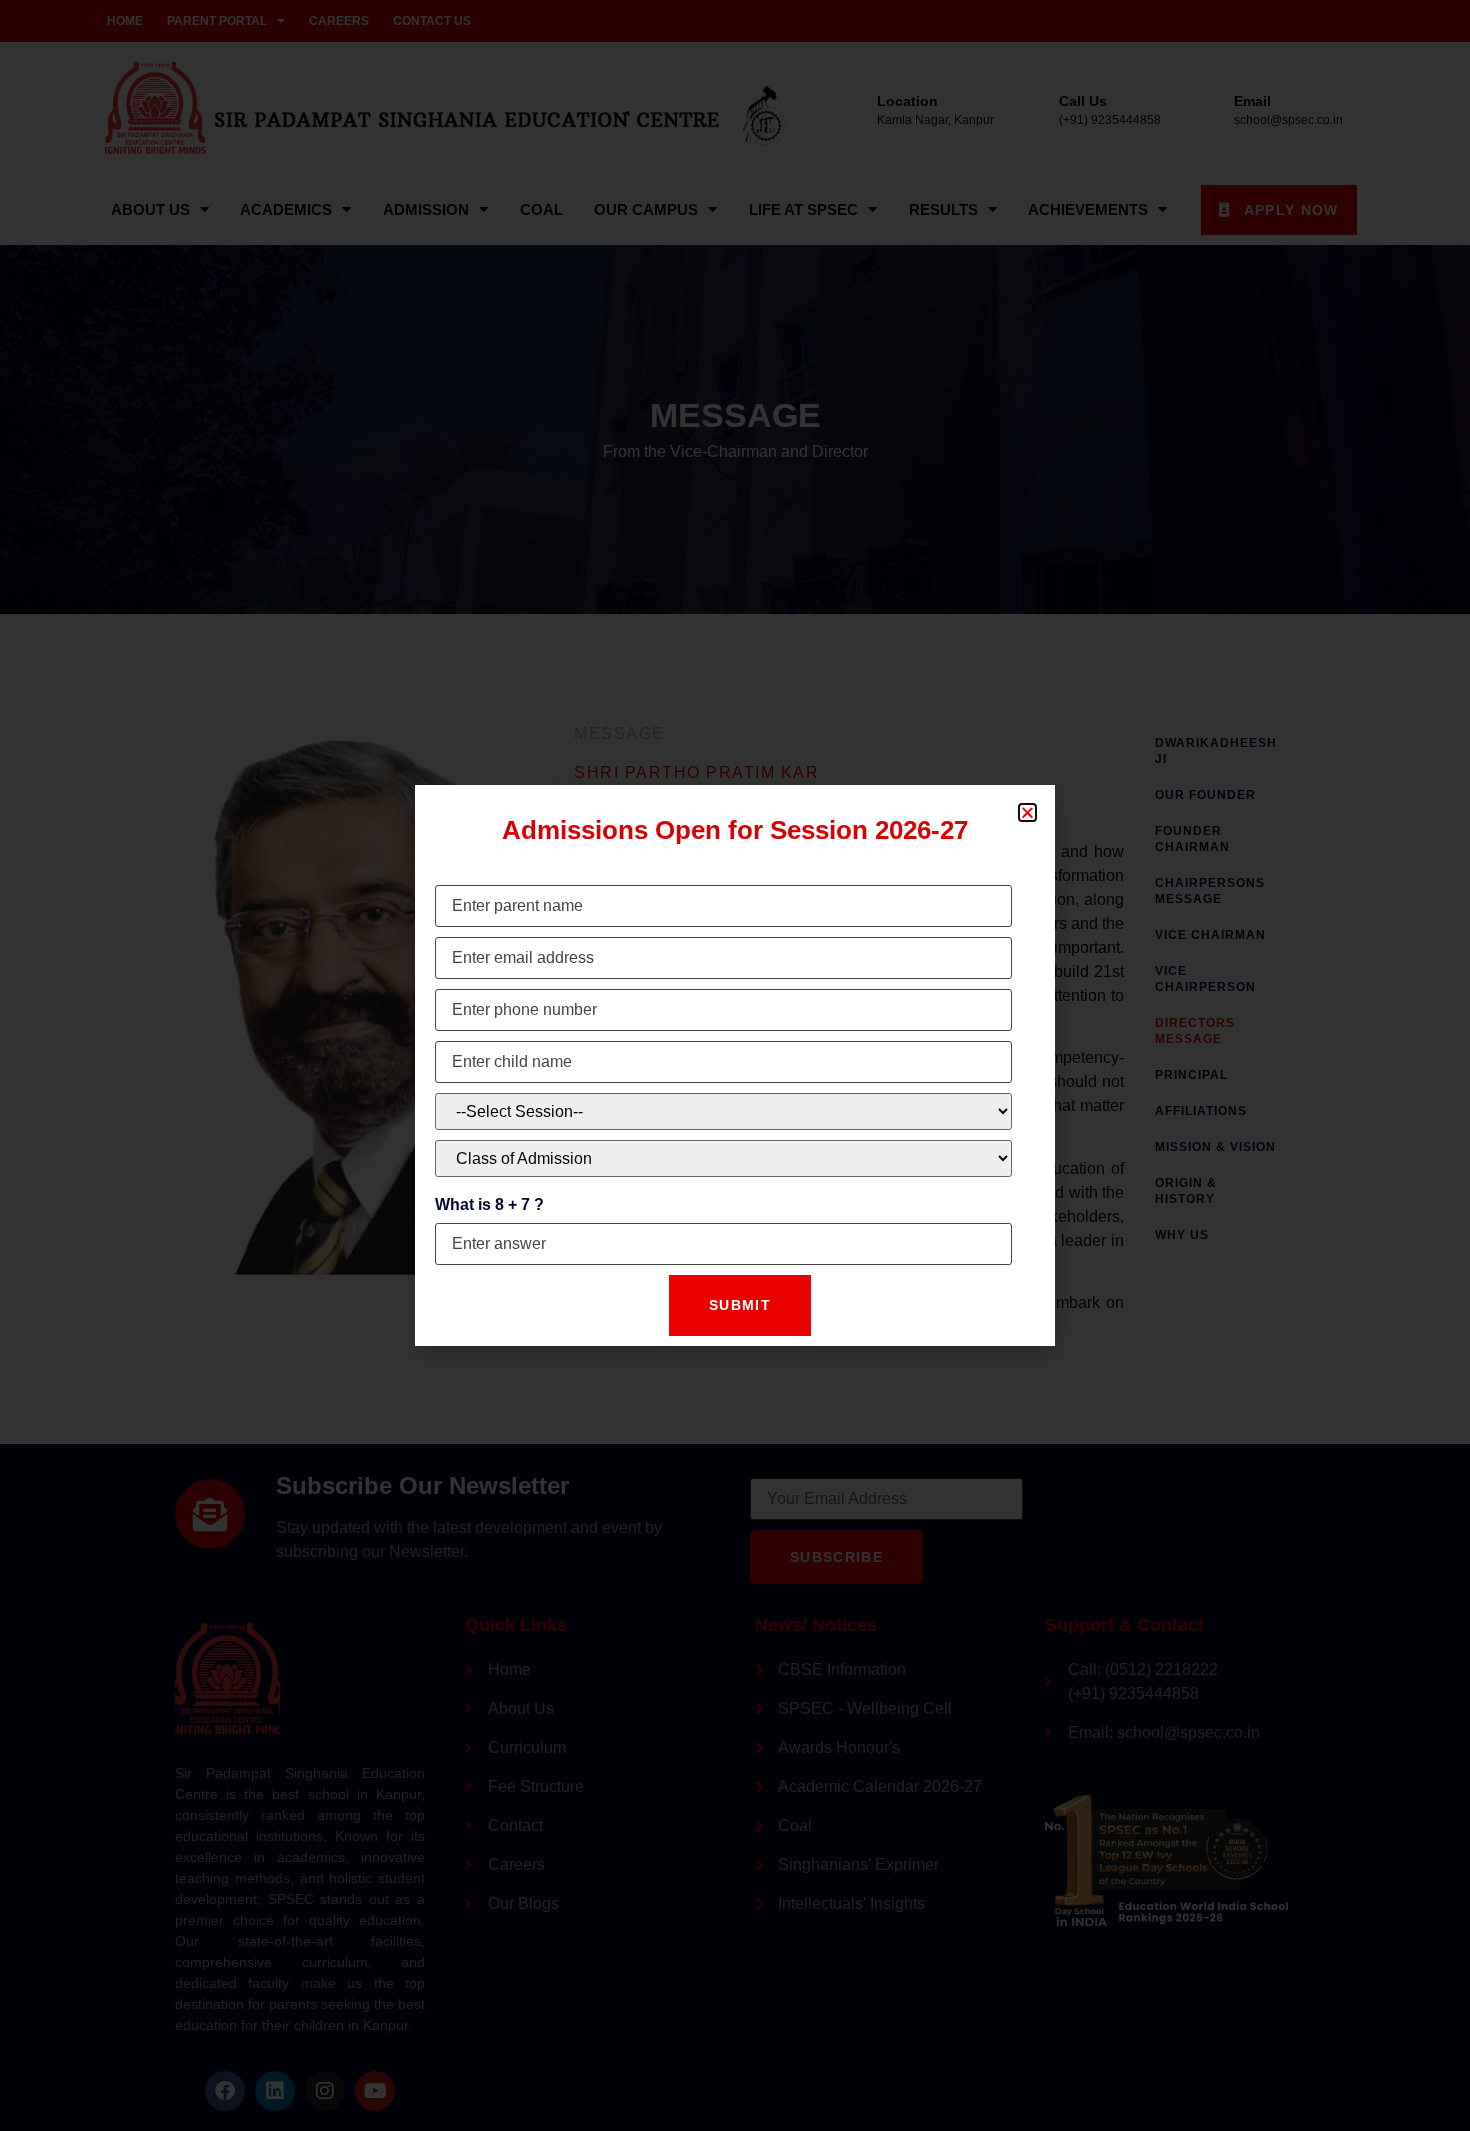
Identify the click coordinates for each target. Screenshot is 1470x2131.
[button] (1027, 812)
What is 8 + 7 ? (489, 1204)
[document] (735, 1065)
